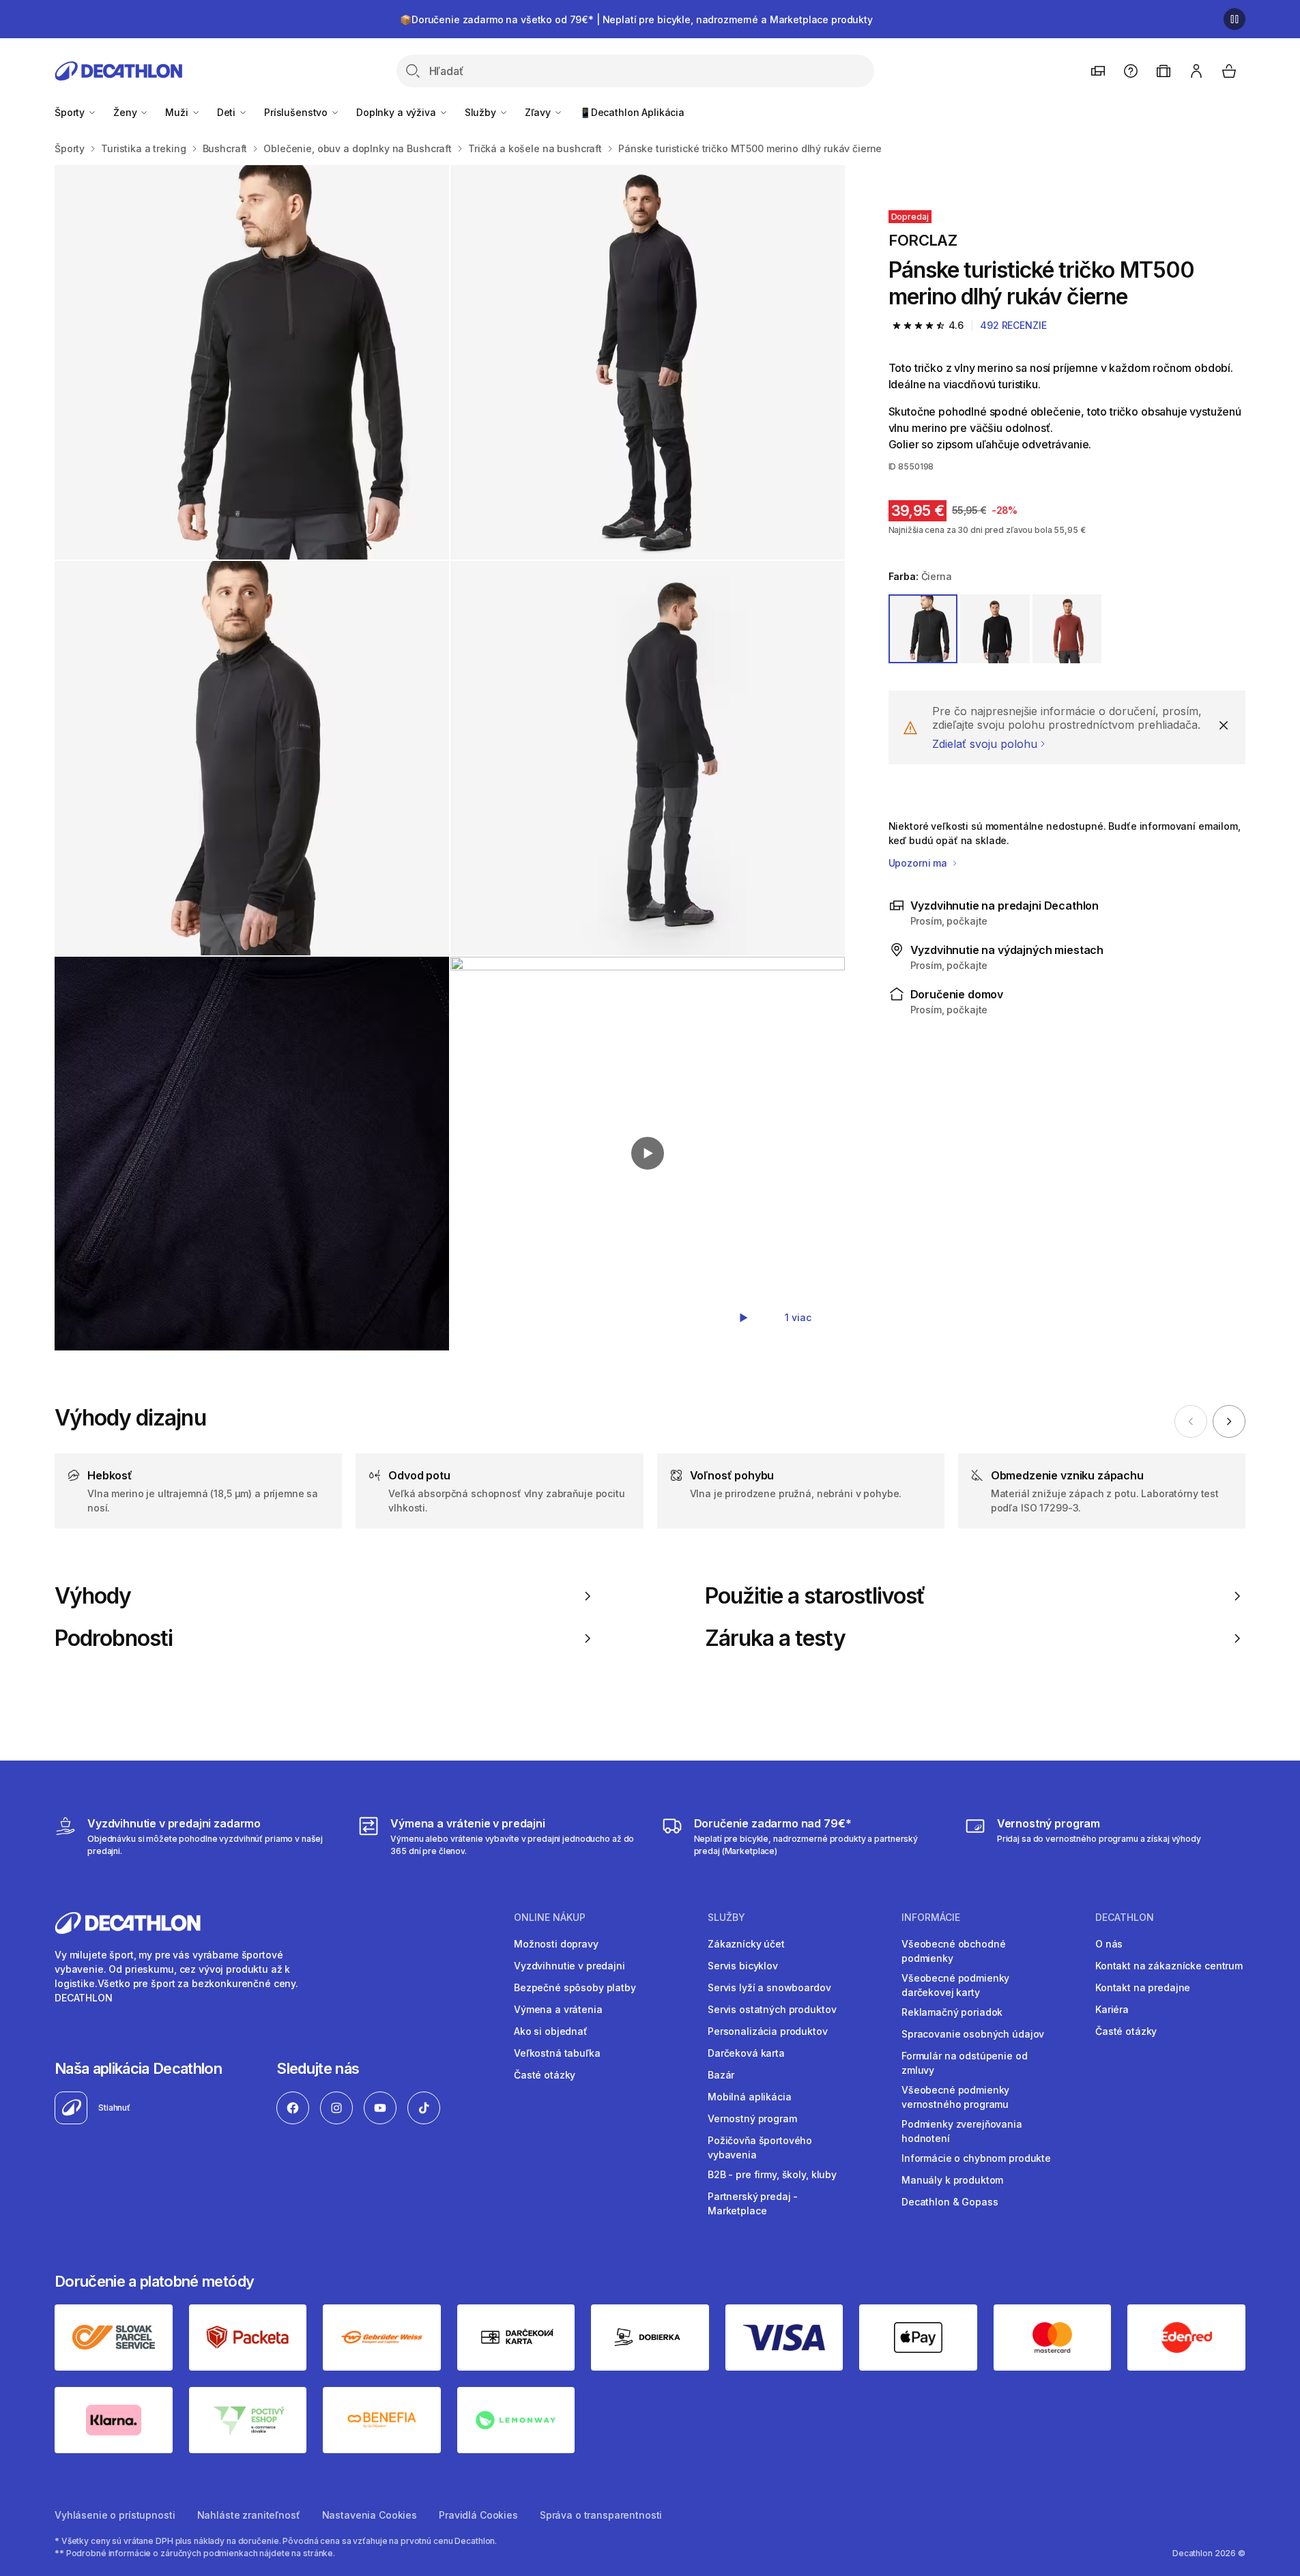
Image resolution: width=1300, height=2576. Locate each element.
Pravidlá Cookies (478, 2515)
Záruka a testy (776, 1638)
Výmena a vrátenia (558, 2009)
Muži (178, 112)
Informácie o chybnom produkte (976, 2158)
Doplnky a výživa (398, 112)
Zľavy (539, 112)
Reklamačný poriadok (952, 2012)
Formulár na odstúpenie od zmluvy (965, 2063)
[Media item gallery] (450, 758)
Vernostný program (752, 2118)
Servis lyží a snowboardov (769, 1987)
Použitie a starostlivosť (815, 1596)
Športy (71, 112)
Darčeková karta (746, 2053)
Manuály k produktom (952, 2180)
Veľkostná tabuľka (557, 2053)
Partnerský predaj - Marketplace (753, 2203)
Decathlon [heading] (1125, 1917)
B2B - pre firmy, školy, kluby (772, 2174)
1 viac (798, 1317)
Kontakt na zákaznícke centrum (1169, 1966)
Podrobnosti (114, 1638)
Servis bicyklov (743, 1966)
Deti (228, 112)
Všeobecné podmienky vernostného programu (955, 2097)
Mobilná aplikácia (750, 2097)
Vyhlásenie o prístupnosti (115, 2515)
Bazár (721, 2075)
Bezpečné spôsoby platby (575, 1987)
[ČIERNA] (923, 629)
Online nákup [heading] (550, 1917)
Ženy (126, 112)
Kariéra (1112, 2009)
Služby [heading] (726, 1917)
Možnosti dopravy (556, 1944)
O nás (1109, 1944)
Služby (482, 112)
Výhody (93, 1596)
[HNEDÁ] (1067, 629)
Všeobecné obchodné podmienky (953, 1951)
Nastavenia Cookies (370, 2515)
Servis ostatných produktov (772, 2009)
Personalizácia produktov (768, 2031)
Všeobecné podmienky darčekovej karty (955, 1985)
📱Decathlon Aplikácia (632, 112)
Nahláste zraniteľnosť (249, 2515)
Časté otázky (545, 2075)
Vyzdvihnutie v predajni (569, 1966)
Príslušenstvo (297, 112)
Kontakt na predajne (1143, 1987)
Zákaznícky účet (746, 1944)
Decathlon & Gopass (950, 2202)
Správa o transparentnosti (601, 2515)
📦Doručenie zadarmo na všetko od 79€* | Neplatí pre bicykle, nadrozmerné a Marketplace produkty (636, 19)
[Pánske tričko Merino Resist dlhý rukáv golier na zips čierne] (252, 362)
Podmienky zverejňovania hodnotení (962, 2131)
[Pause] (1234, 19)
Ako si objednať (551, 2031)
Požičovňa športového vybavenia (760, 2147)
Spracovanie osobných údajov (973, 2034)
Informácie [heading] (931, 1917)
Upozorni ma (919, 863)
